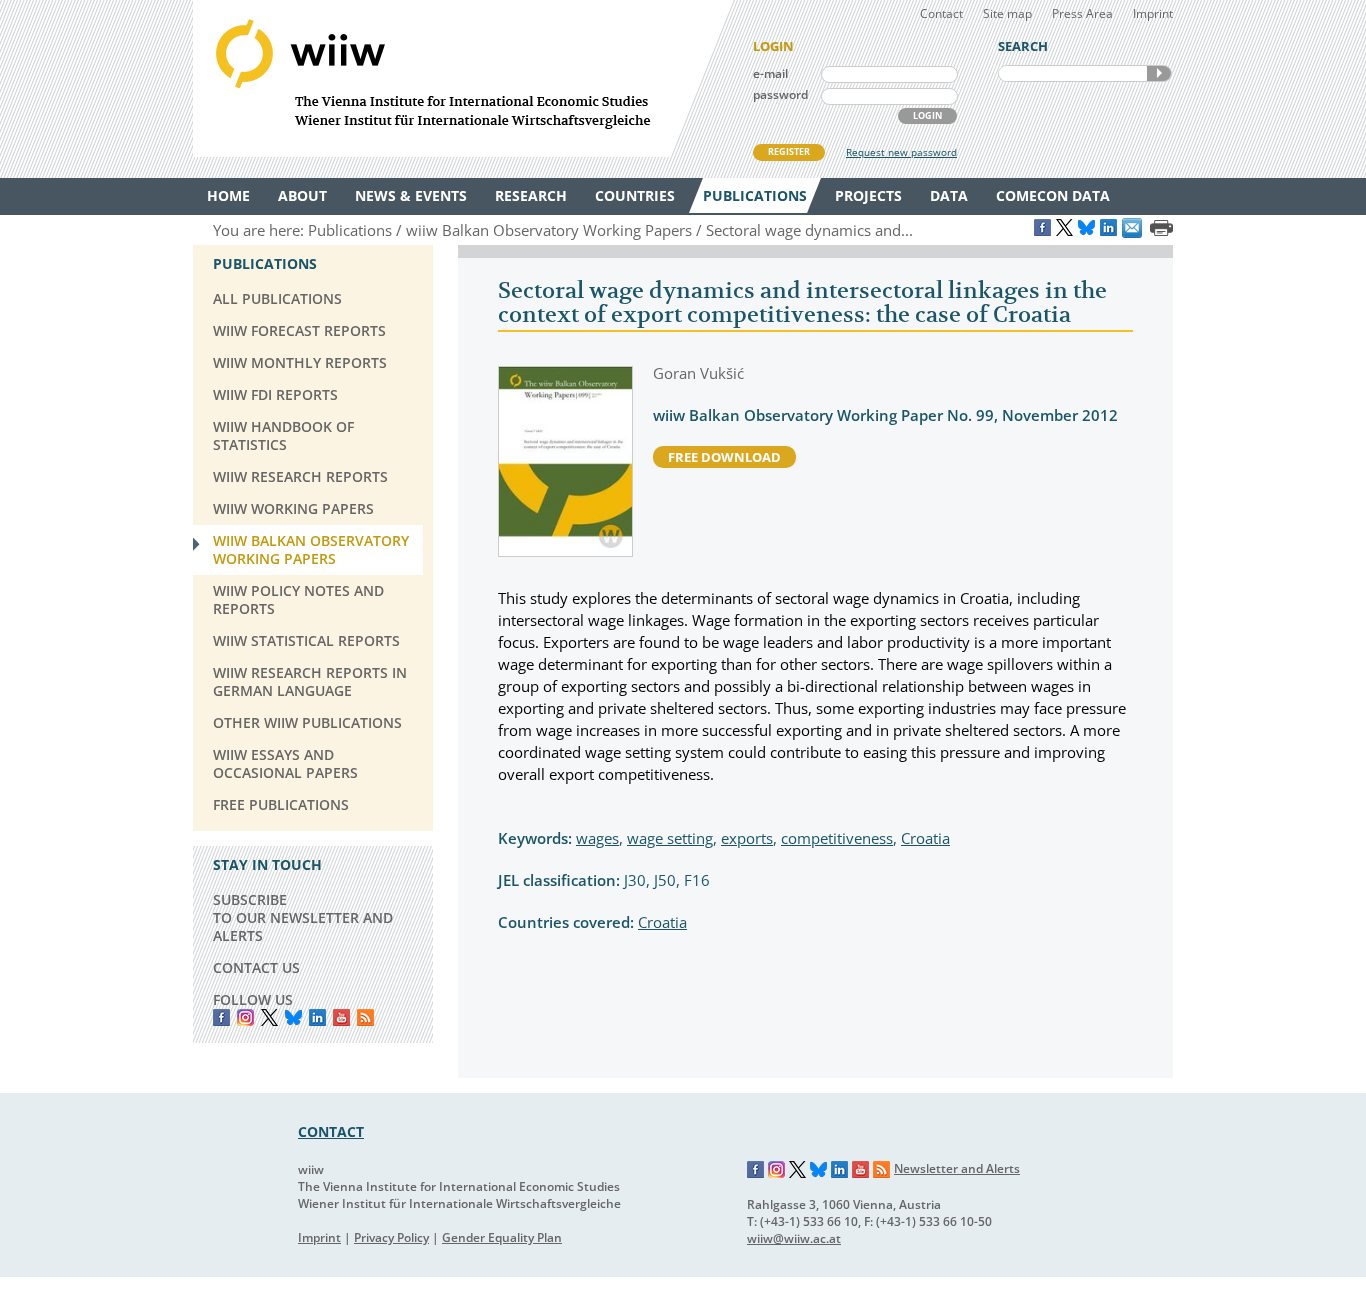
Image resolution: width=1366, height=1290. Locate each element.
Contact (941, 13)
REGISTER (789, 151)
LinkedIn (317, 1017)
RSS (365, 1017)
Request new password (901, 152)
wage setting (670, 838)
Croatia (925, 838)
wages (597, 838)
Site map (1007, 13)
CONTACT (331, 1131)
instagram (245, 1017)
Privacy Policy (391, 1237)
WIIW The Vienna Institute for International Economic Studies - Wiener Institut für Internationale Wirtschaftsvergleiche (463, 78)
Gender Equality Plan (502, 1237)
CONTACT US (256, 967)
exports (747, 838)
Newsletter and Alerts (957, 1168)
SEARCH (1159, 73)
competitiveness (837, 838)
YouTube (341, 1017)
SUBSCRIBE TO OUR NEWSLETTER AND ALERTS (303, 917)
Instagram (777, 1170)
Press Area (1082, 13)
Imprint (1153, 13)
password (780, 94)
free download (724, 457)
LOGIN (927, 115)
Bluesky (293, 1017)
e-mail (770, 73)
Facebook (221, 1017)
